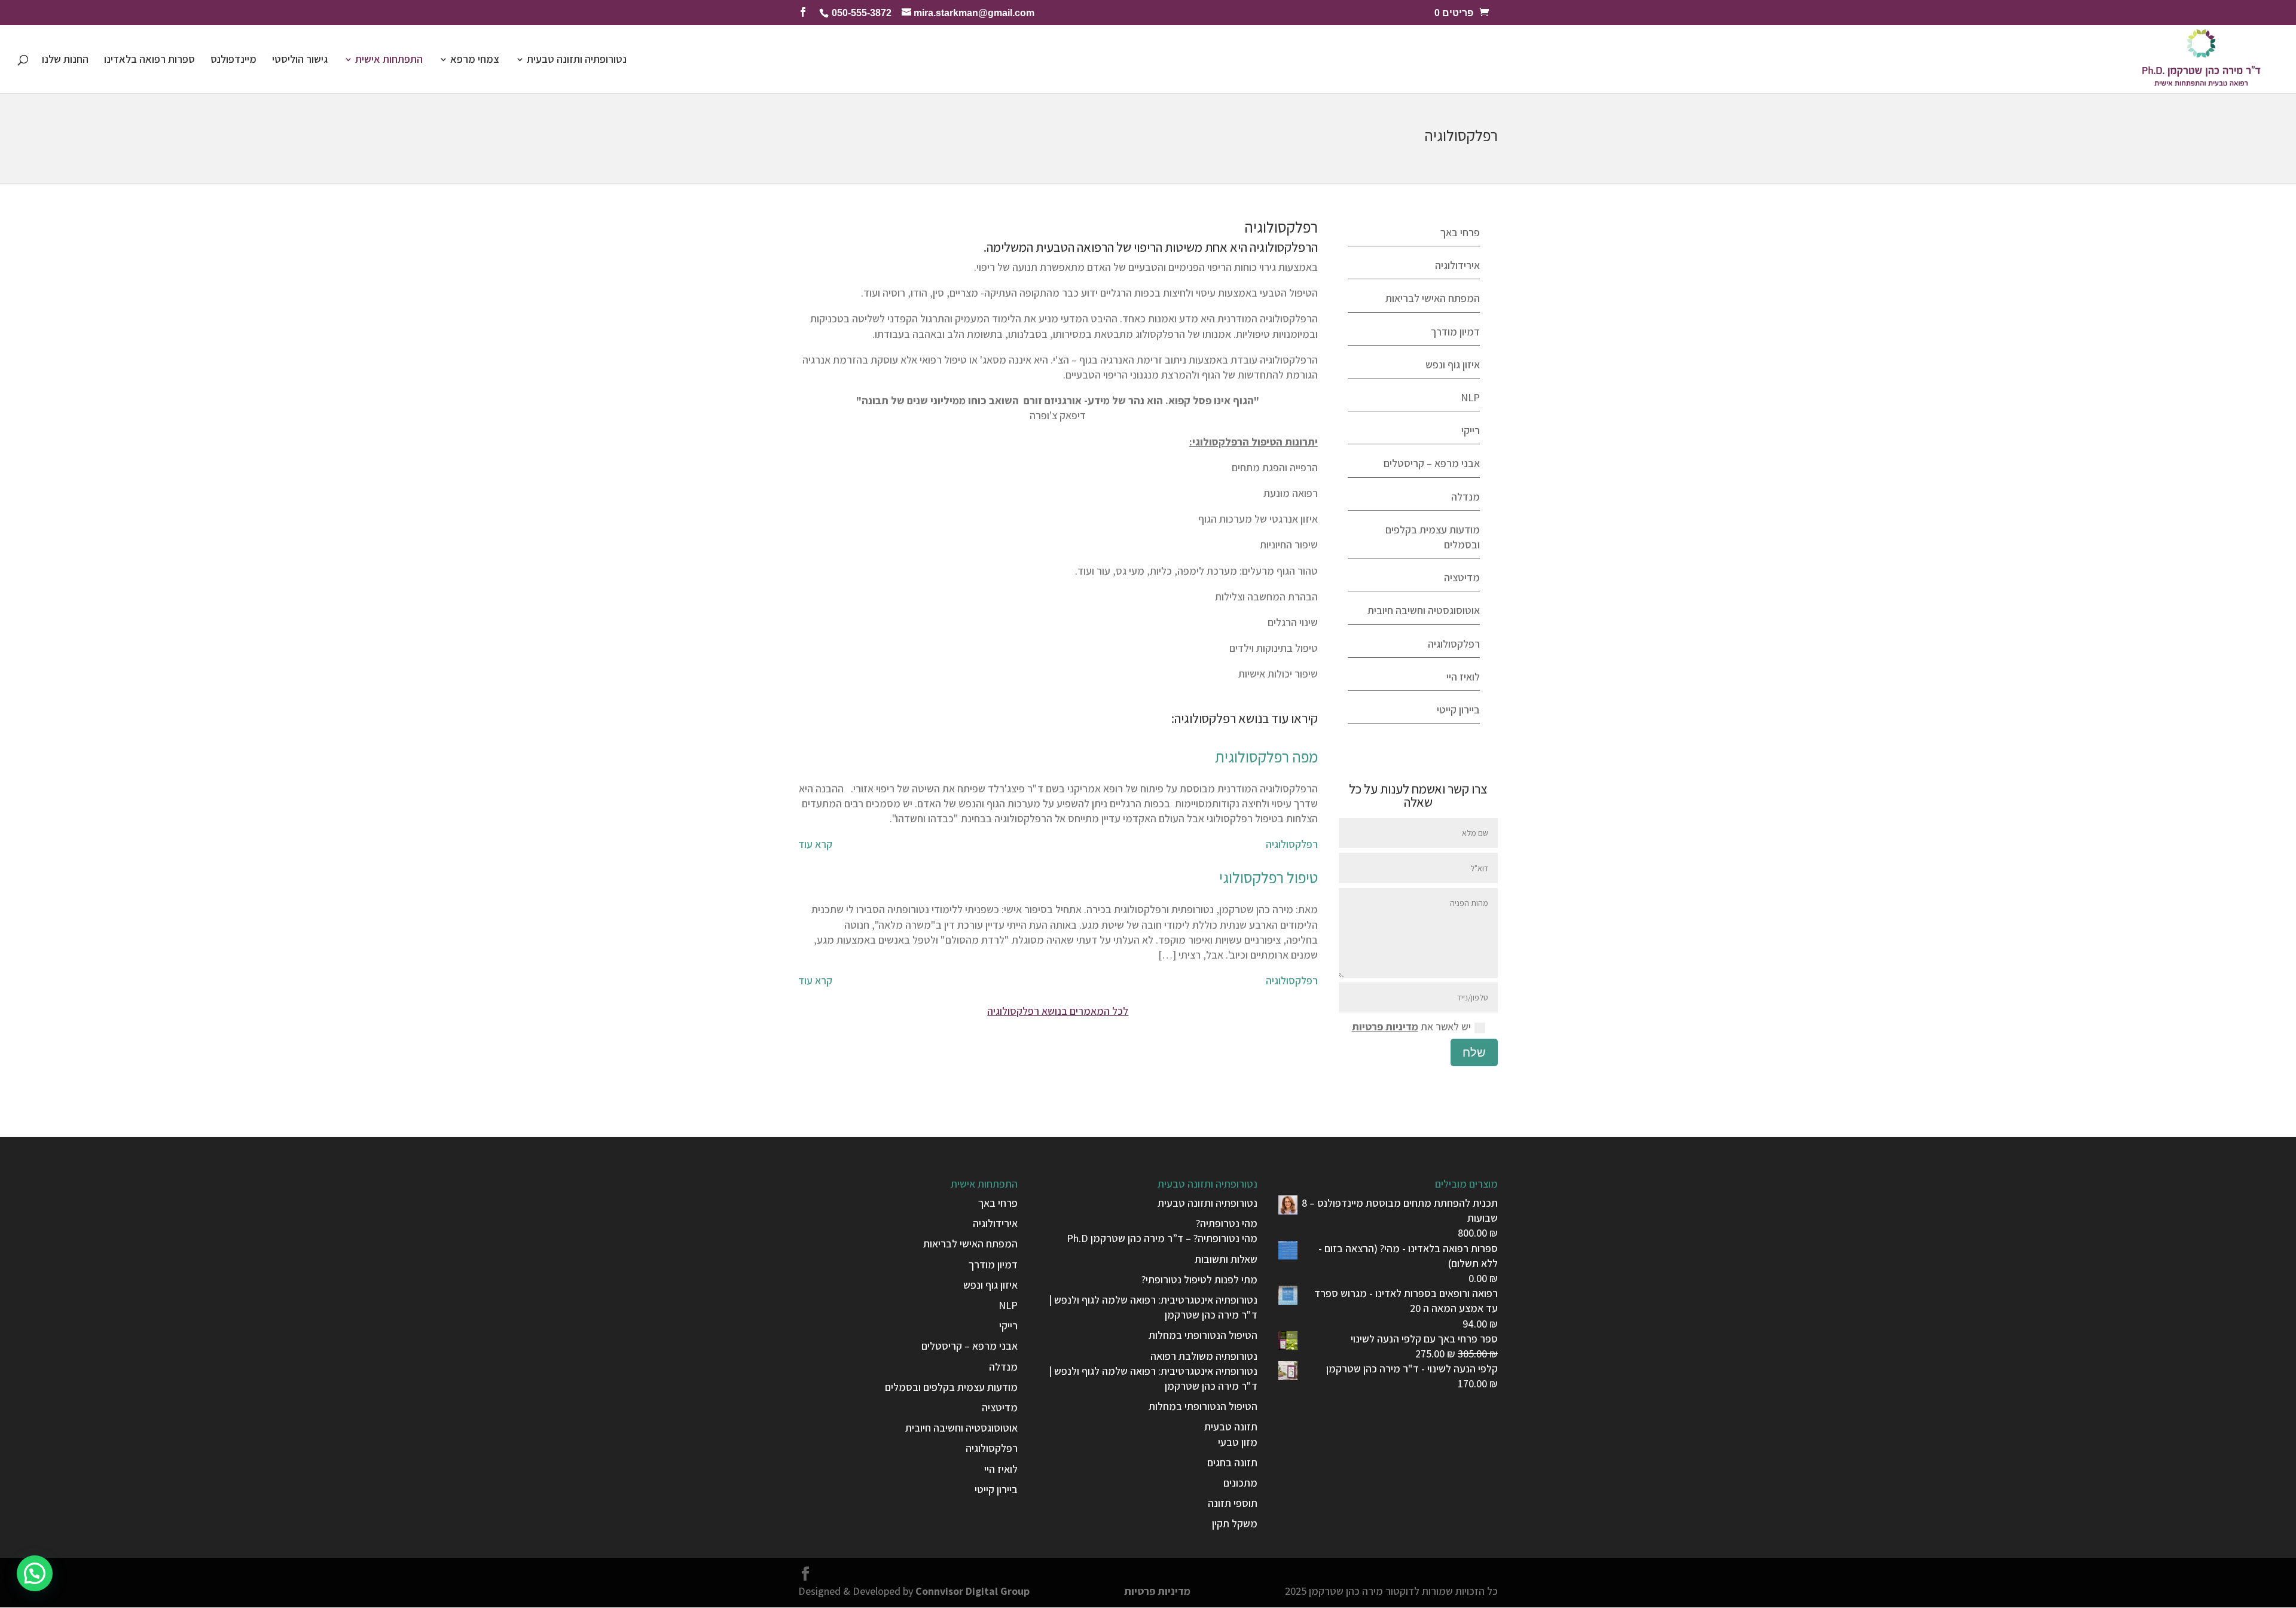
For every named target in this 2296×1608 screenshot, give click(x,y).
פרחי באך (1460, 232)
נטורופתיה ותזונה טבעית (577, 60)
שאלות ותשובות (1226, 1259)
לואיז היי (1463, 677)
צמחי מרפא (475, 60)
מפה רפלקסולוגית (1266, 756)
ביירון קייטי (1458, 710)
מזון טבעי (1238, 1442)
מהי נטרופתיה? (1227, 1223)
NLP (1470, 397)
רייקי (1471, 430)
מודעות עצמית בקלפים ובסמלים (951, 1387)
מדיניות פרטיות (1385, 1026)
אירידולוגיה (1457, 265)
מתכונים (1240, 1483)
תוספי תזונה (1233, 1503)
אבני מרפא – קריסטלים (1432, 463)
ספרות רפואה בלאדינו (149, 60)
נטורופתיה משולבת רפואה (1204, 1356)
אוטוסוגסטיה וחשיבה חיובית (1424, 610)
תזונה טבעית (1231, 1427)
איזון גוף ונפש (1453, 364)
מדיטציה (1462, 577)
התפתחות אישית (389, 60)
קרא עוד (815, 844)
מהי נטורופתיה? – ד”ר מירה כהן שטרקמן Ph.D (1162, 1238)
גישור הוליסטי (300, 60)
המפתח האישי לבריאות (1433, 298)
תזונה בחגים (1232, 1462)
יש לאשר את (1411, 1026)
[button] (35, 1573)
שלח (1474, 1052)
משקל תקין (1235, 1523)
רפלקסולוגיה (1292, 844)
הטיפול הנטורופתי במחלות (1203, 1335)
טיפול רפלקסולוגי (1268, 877)
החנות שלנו (65, 60)
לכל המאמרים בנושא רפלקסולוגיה (1058, 1011)
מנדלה (1465, 497)
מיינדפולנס (233, 60)
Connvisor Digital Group (973, 1591)
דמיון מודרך (1455, 332)
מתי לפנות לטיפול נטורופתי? (1199, 1279)
